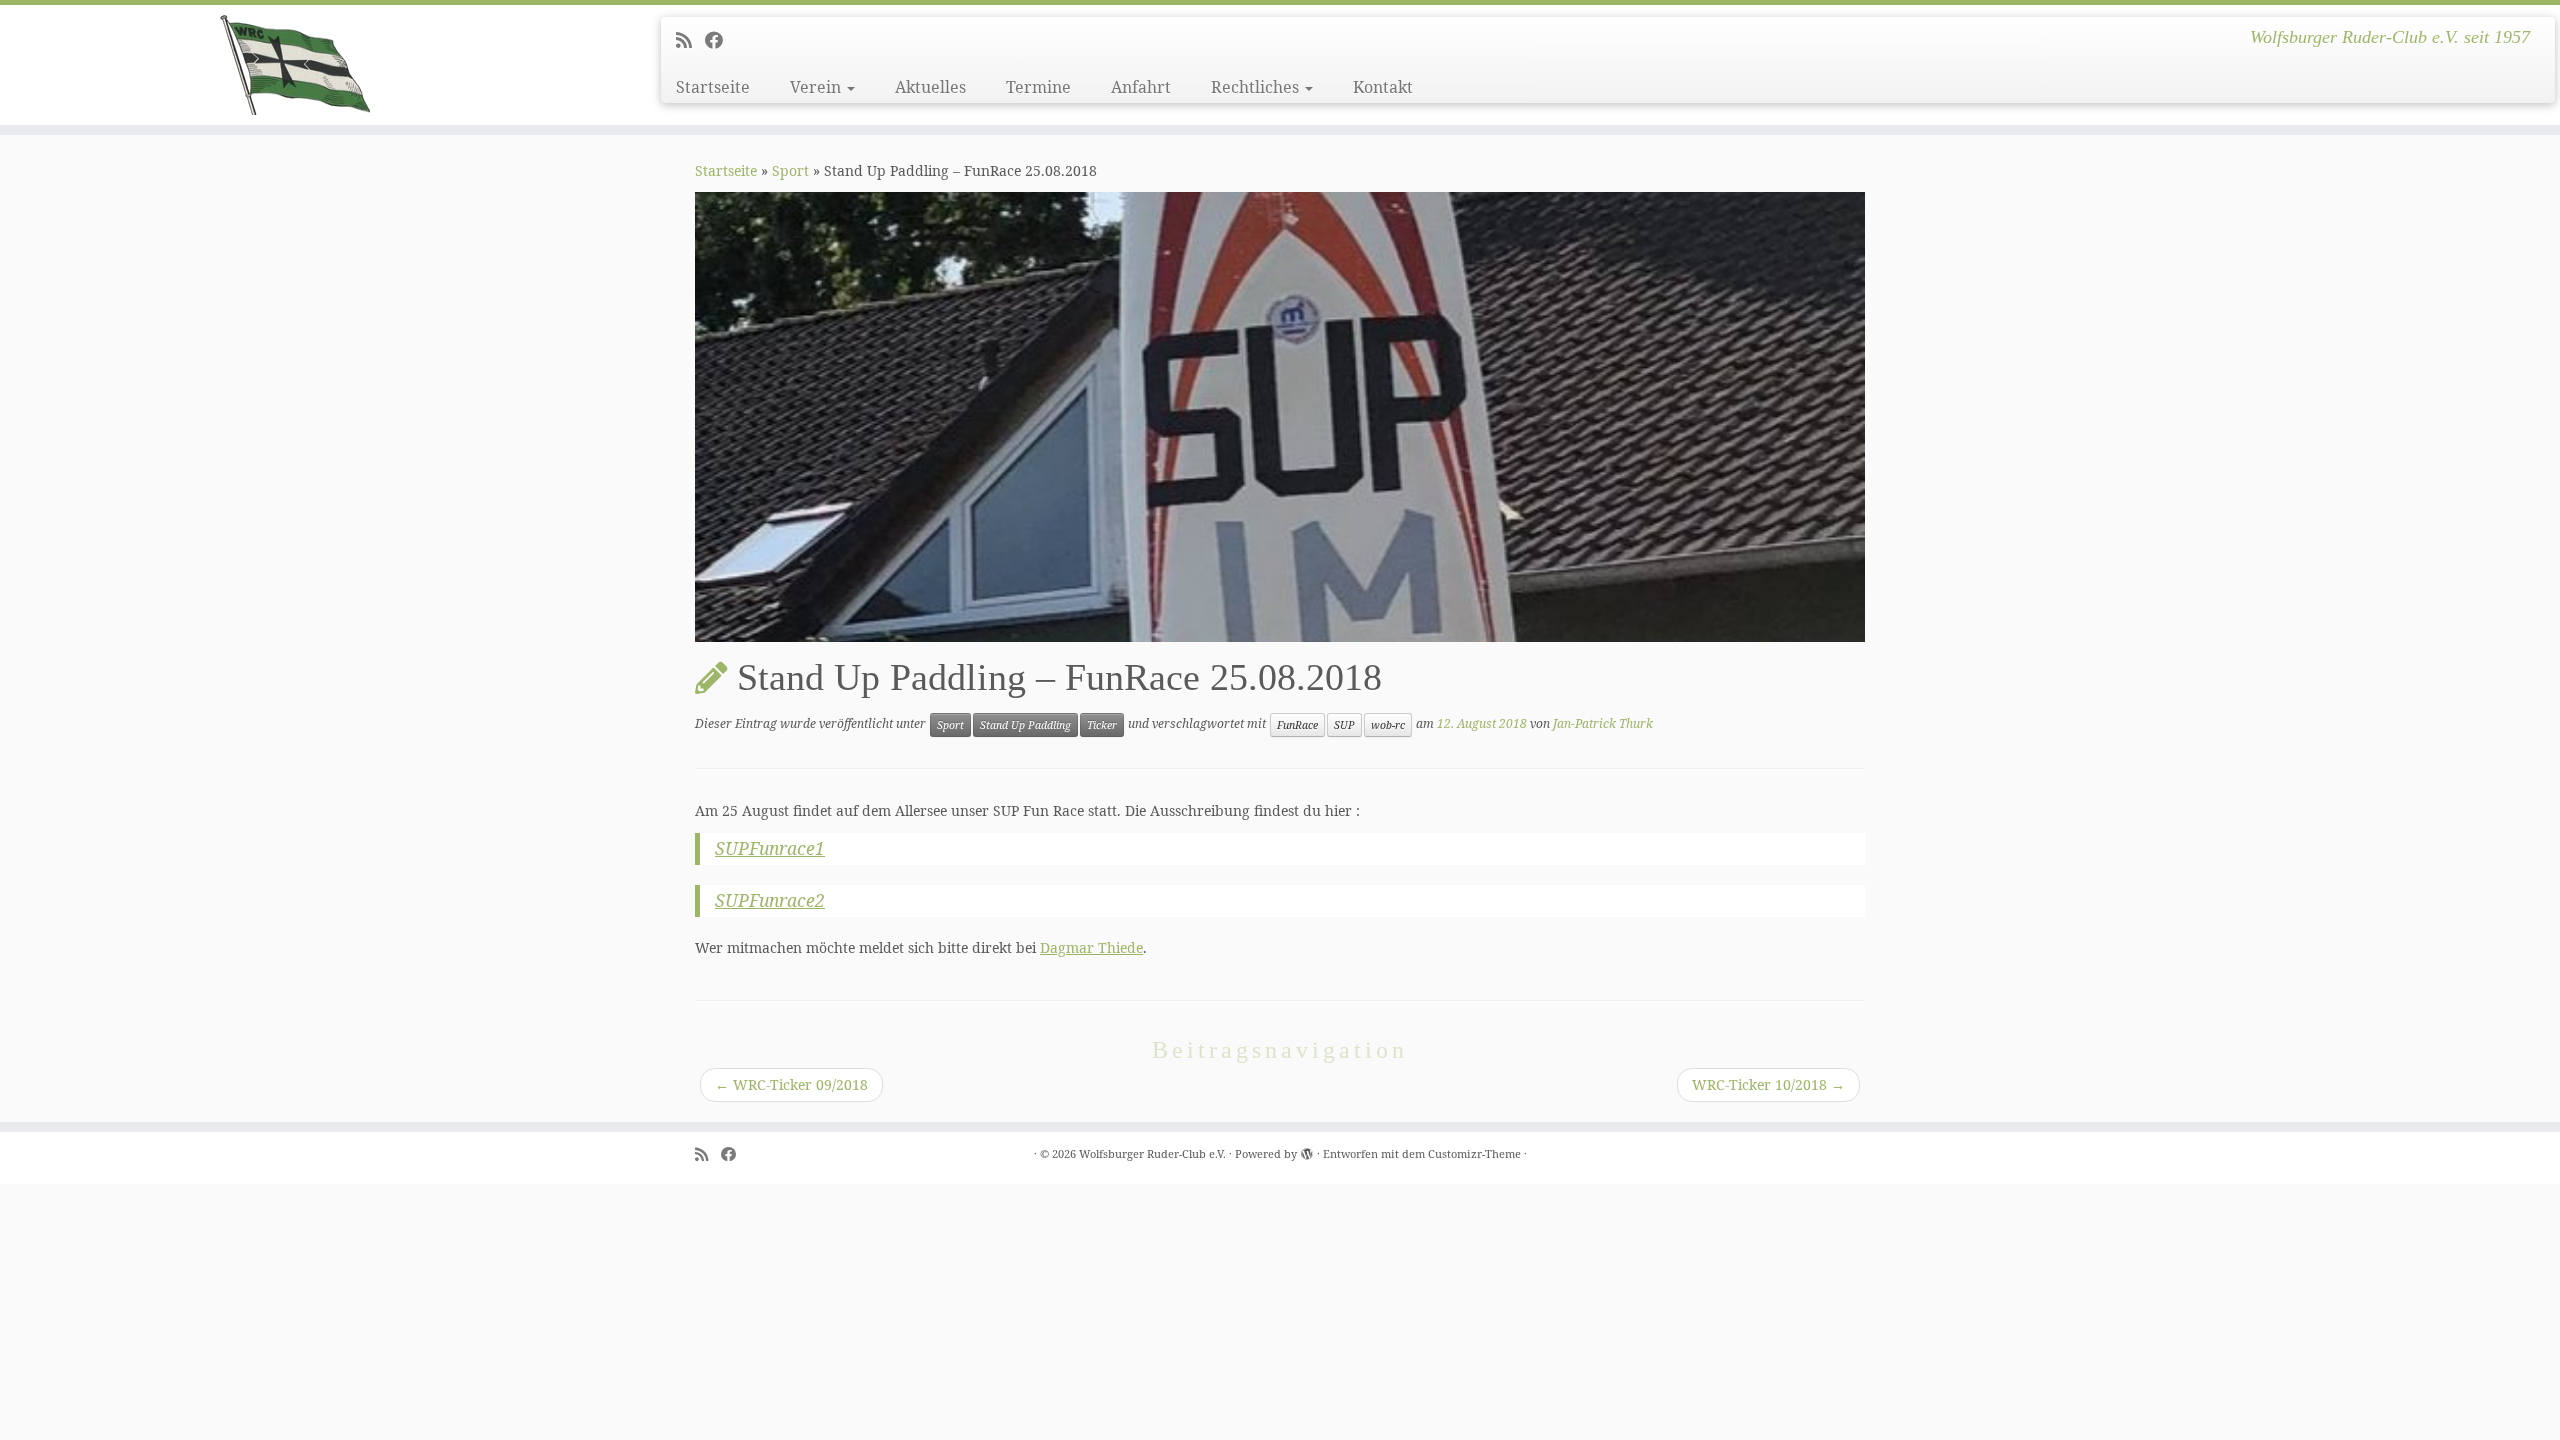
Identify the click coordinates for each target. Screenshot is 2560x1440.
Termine (1038, 87)
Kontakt (1383, 87)
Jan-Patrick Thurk (1603, 723)
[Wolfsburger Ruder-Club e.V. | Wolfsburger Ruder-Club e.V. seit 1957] (295, 65)
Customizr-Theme (1474, 1153)
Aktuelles (930, 87)
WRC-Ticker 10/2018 (1768, 1084)
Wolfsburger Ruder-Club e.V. (1152, 1153)
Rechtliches (1257, 87)
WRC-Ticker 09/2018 (791, 1084)
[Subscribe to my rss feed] (690, 40)
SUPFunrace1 (770, 848)
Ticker (1102, 725)
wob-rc (1388, 725)
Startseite (713, 87)
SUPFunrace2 (770, 900)
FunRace (1297, 725)
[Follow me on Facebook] (720, 40)
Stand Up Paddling (1025, 725)
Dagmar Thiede (1091, 947)
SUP (1344, 725)
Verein (817, 87)
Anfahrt (1141, 87)
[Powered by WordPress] (1307, 1150)
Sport (790, 170)
